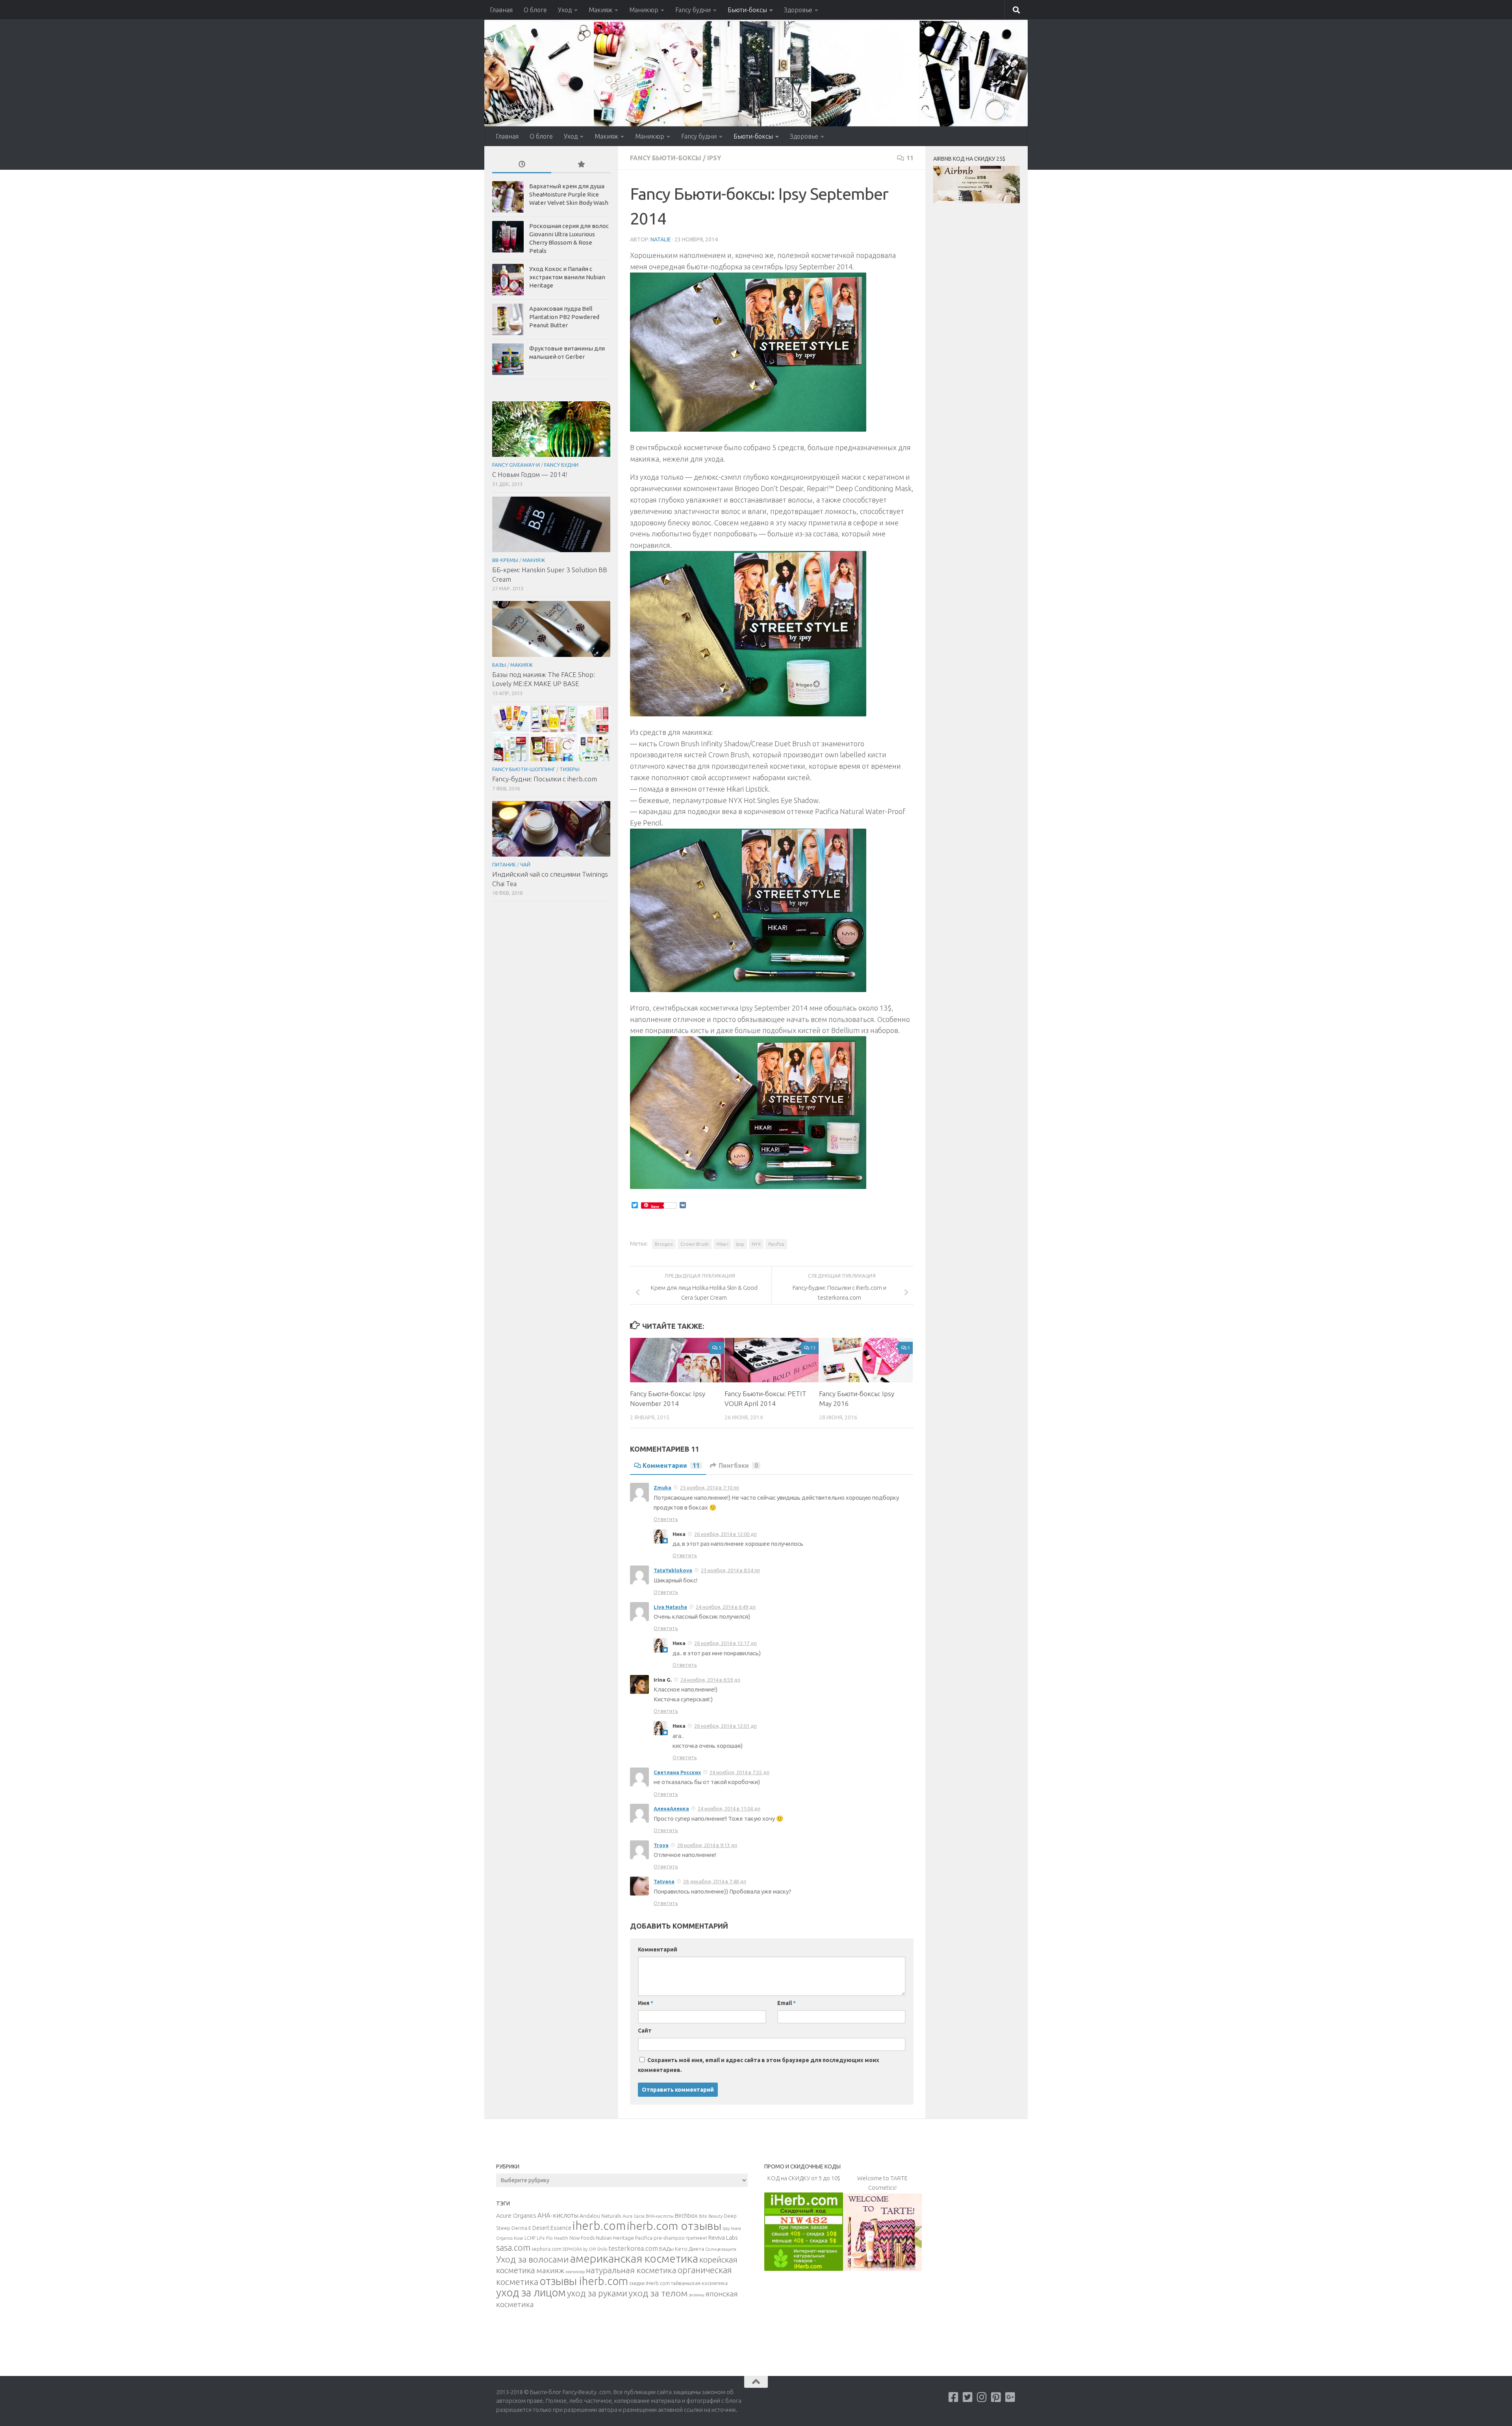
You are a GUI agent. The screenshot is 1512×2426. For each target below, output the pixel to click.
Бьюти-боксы (747, 10)
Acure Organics (516, 2215)
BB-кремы (505, 560)
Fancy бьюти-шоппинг (524, 769)
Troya (661, 1845)
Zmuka (662, 1488)
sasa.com (513, 2248)
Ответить (666, 1519)
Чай (525, 864)
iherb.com (599, 2226)
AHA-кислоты (558, 2215)
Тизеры (570, 769)
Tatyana (664, 1881)
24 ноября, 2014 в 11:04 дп (729, 1808)
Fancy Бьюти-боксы (666, 158)
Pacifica (776, 1244)
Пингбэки (738, 1465)
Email (787, 2003)
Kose (519, 2238)
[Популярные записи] (581, 165)
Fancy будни (693, 10)
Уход (565, 10)
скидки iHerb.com (649, 2283)
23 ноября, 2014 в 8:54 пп (730, 1570)
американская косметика (634, 2258)
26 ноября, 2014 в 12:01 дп (725, 1726)
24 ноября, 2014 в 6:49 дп (726, 1607)
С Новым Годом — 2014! (530, 474)
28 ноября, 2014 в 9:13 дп (707, 1845)
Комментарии (671, 1465)
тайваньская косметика (699, 2283)
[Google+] (1010, 2397)
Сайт (645, 2031)
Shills (602, 2249)
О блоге (535, 10)
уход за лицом (531, 2292)
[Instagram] (982, 2397)
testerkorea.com (633, 2248)
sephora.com (547, 2249)
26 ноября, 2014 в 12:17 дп (725, 1643)
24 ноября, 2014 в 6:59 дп (710, 1680)
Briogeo (664, 1244)
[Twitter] (968, 2397)
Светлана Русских (677, 1772)
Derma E (521, 2228)
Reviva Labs (723, 2238)
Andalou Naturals (600, 2216)
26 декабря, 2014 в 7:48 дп (715, 1881)
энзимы (697, 2295)
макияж (550, 2270)
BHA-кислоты (660, 2216)
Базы (499, 665)
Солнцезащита (721, 2249)
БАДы (666, 2249)
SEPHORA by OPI (579, 2249)
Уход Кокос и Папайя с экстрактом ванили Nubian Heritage (567, 277)
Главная (501, 10)
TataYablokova (673, 1570)
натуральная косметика (631, 2270)
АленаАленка (671, 1808)
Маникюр (644, 10)
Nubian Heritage (615, 2238)
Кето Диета (689, 2249)
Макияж (600, 10)
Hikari (722, 1244)
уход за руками (597, 2293)
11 (910, 158)
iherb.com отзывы (674, 2226)
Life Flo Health (552, 2238)
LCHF (530, 2238)
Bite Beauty (711, 2216)
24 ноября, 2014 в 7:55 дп (739, 1772)
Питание (504, 864)
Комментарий (658, 1949)
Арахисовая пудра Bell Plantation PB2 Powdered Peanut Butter (564, 317)
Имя (646, 2003)
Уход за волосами (533, 2259)
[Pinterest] (996, 2397)
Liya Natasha (670, 1607)
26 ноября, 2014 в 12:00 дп (725, 1534)
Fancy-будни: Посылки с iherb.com (545, 779)
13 (813, 1347)
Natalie (661, 239)
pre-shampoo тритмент (680, 2238)
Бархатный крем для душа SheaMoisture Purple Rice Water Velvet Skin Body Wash (569, 194)
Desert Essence (552, 2228)
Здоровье (798, 10)
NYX (756, 1244)
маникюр (575, 2272)
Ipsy (714, 158)
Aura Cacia (634, 2216)
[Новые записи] (522, 165)
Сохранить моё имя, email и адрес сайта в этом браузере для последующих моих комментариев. (759, 2065)
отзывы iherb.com (584, 2281)
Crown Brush (695, 1244)
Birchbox (686, 2215)
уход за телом (658, 2293)
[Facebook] (954, 2397)
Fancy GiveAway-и (516, 465)
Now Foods (582, 2238)
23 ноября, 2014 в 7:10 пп (710, 1488)
